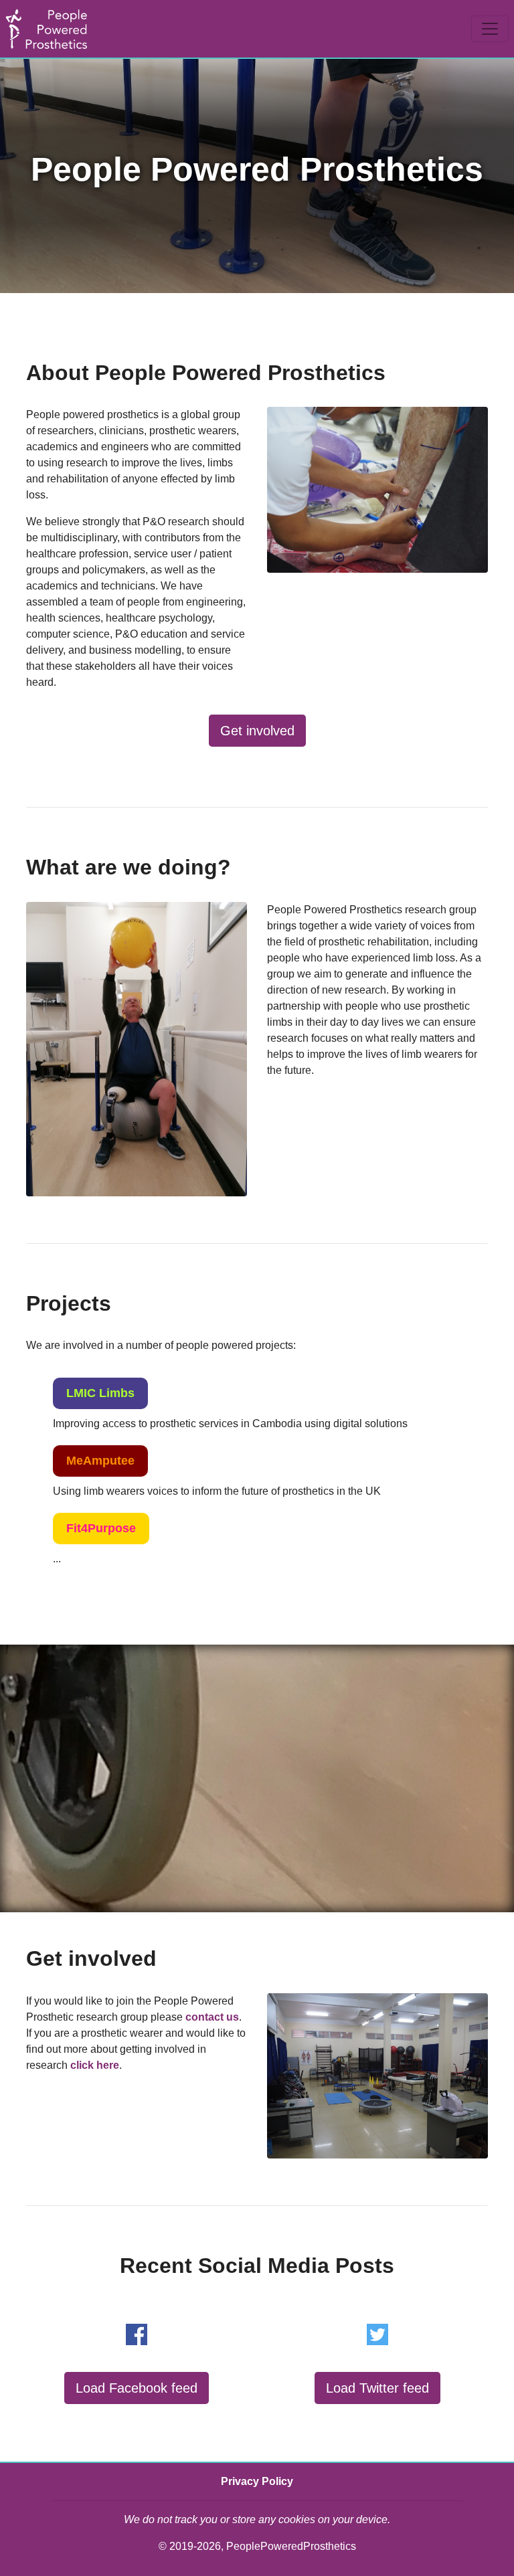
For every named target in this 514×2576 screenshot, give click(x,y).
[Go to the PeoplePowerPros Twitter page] (377, 2334)
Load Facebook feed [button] (137, 2388)
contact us (212, 2017)
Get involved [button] (257, 731)
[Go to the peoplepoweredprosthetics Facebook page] (137, 2334)
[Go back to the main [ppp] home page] (46, 29)
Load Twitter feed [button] (377, 2388)
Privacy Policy (257, 2481)
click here (95, 2065)
